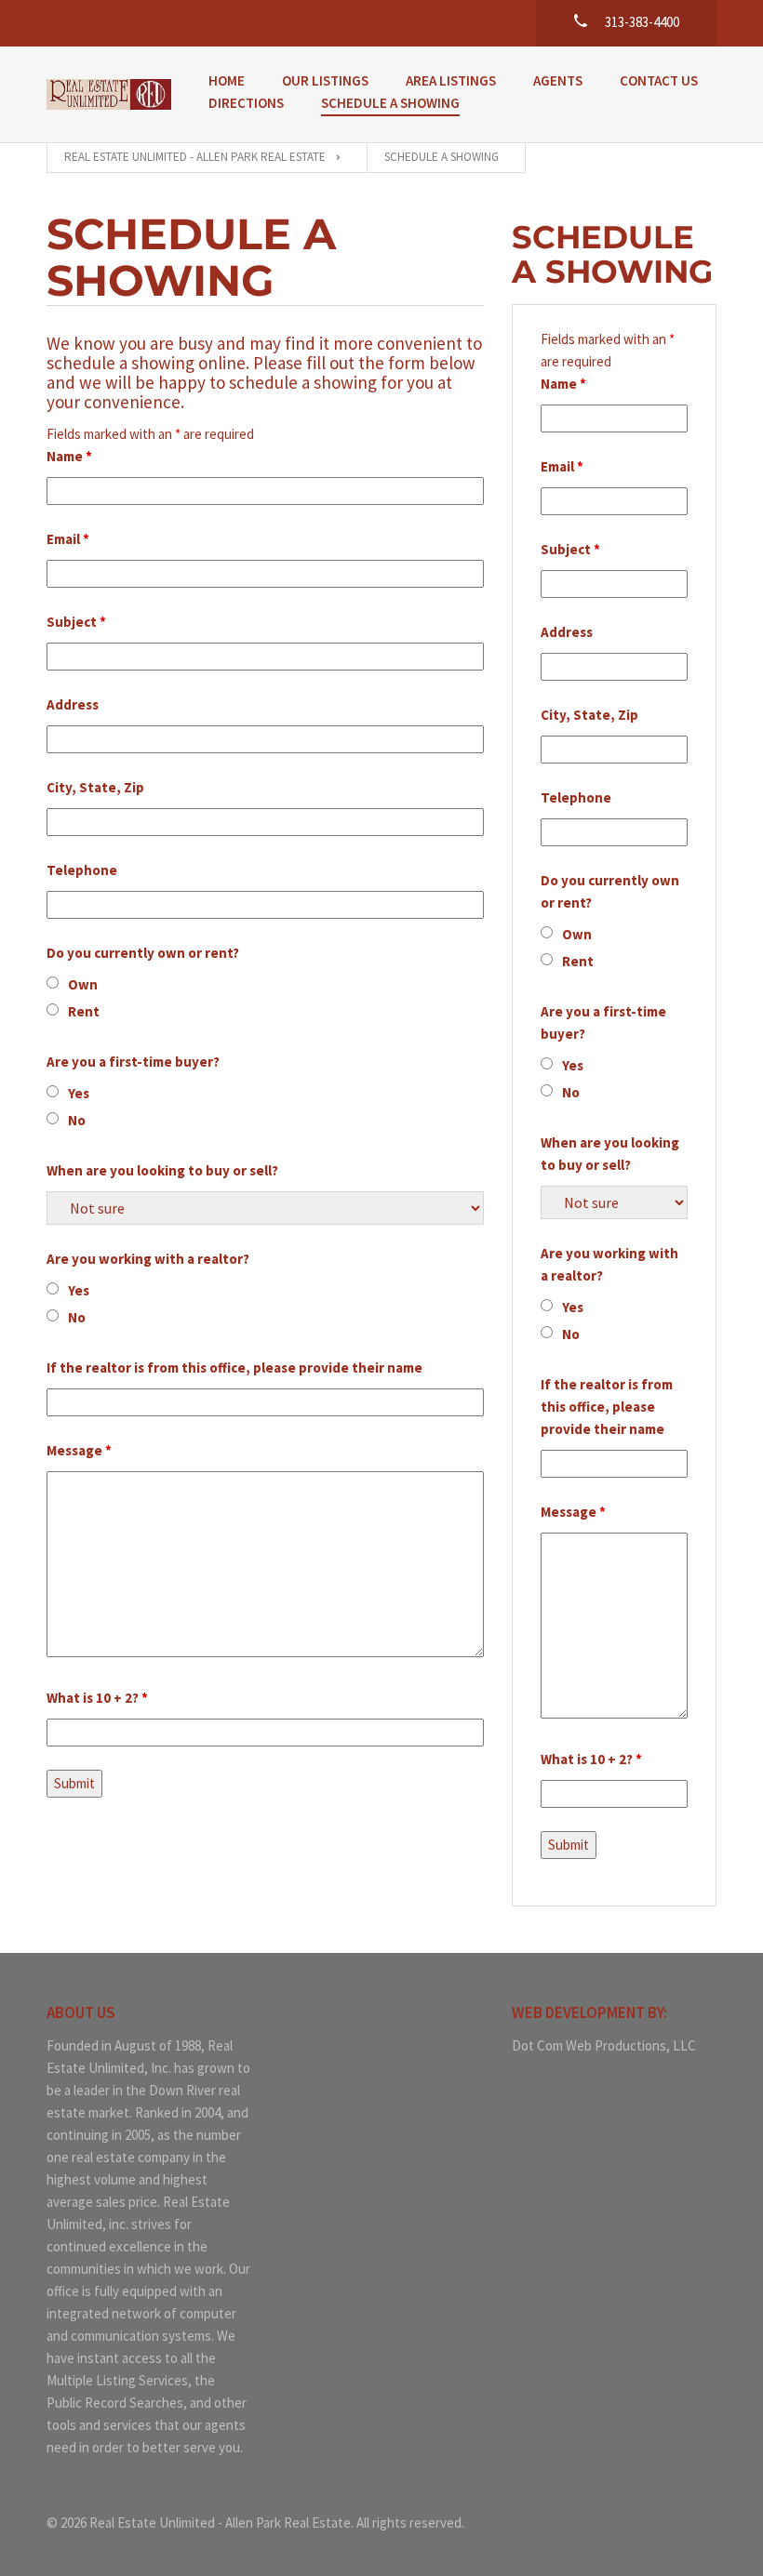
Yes (79, 1093)
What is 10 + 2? (97, 1698)
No (77, 1120)
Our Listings (325, 80)
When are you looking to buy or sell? (162, 1170)
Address (73, 704)
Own (83, 984)
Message (79, 1450)
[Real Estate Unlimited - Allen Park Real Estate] (109, 94)
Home (227, 80)
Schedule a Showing (390, 103)
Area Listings (451, 80)
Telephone (82, 870)
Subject (76, 622)
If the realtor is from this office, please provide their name (234, 1368)
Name (69, 456)
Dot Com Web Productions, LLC (604, 2045)
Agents (558, 80)
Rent (84, 1011)
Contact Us (659, 80)
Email (68, 539)
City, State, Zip (95, 787)
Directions (246, 103)
